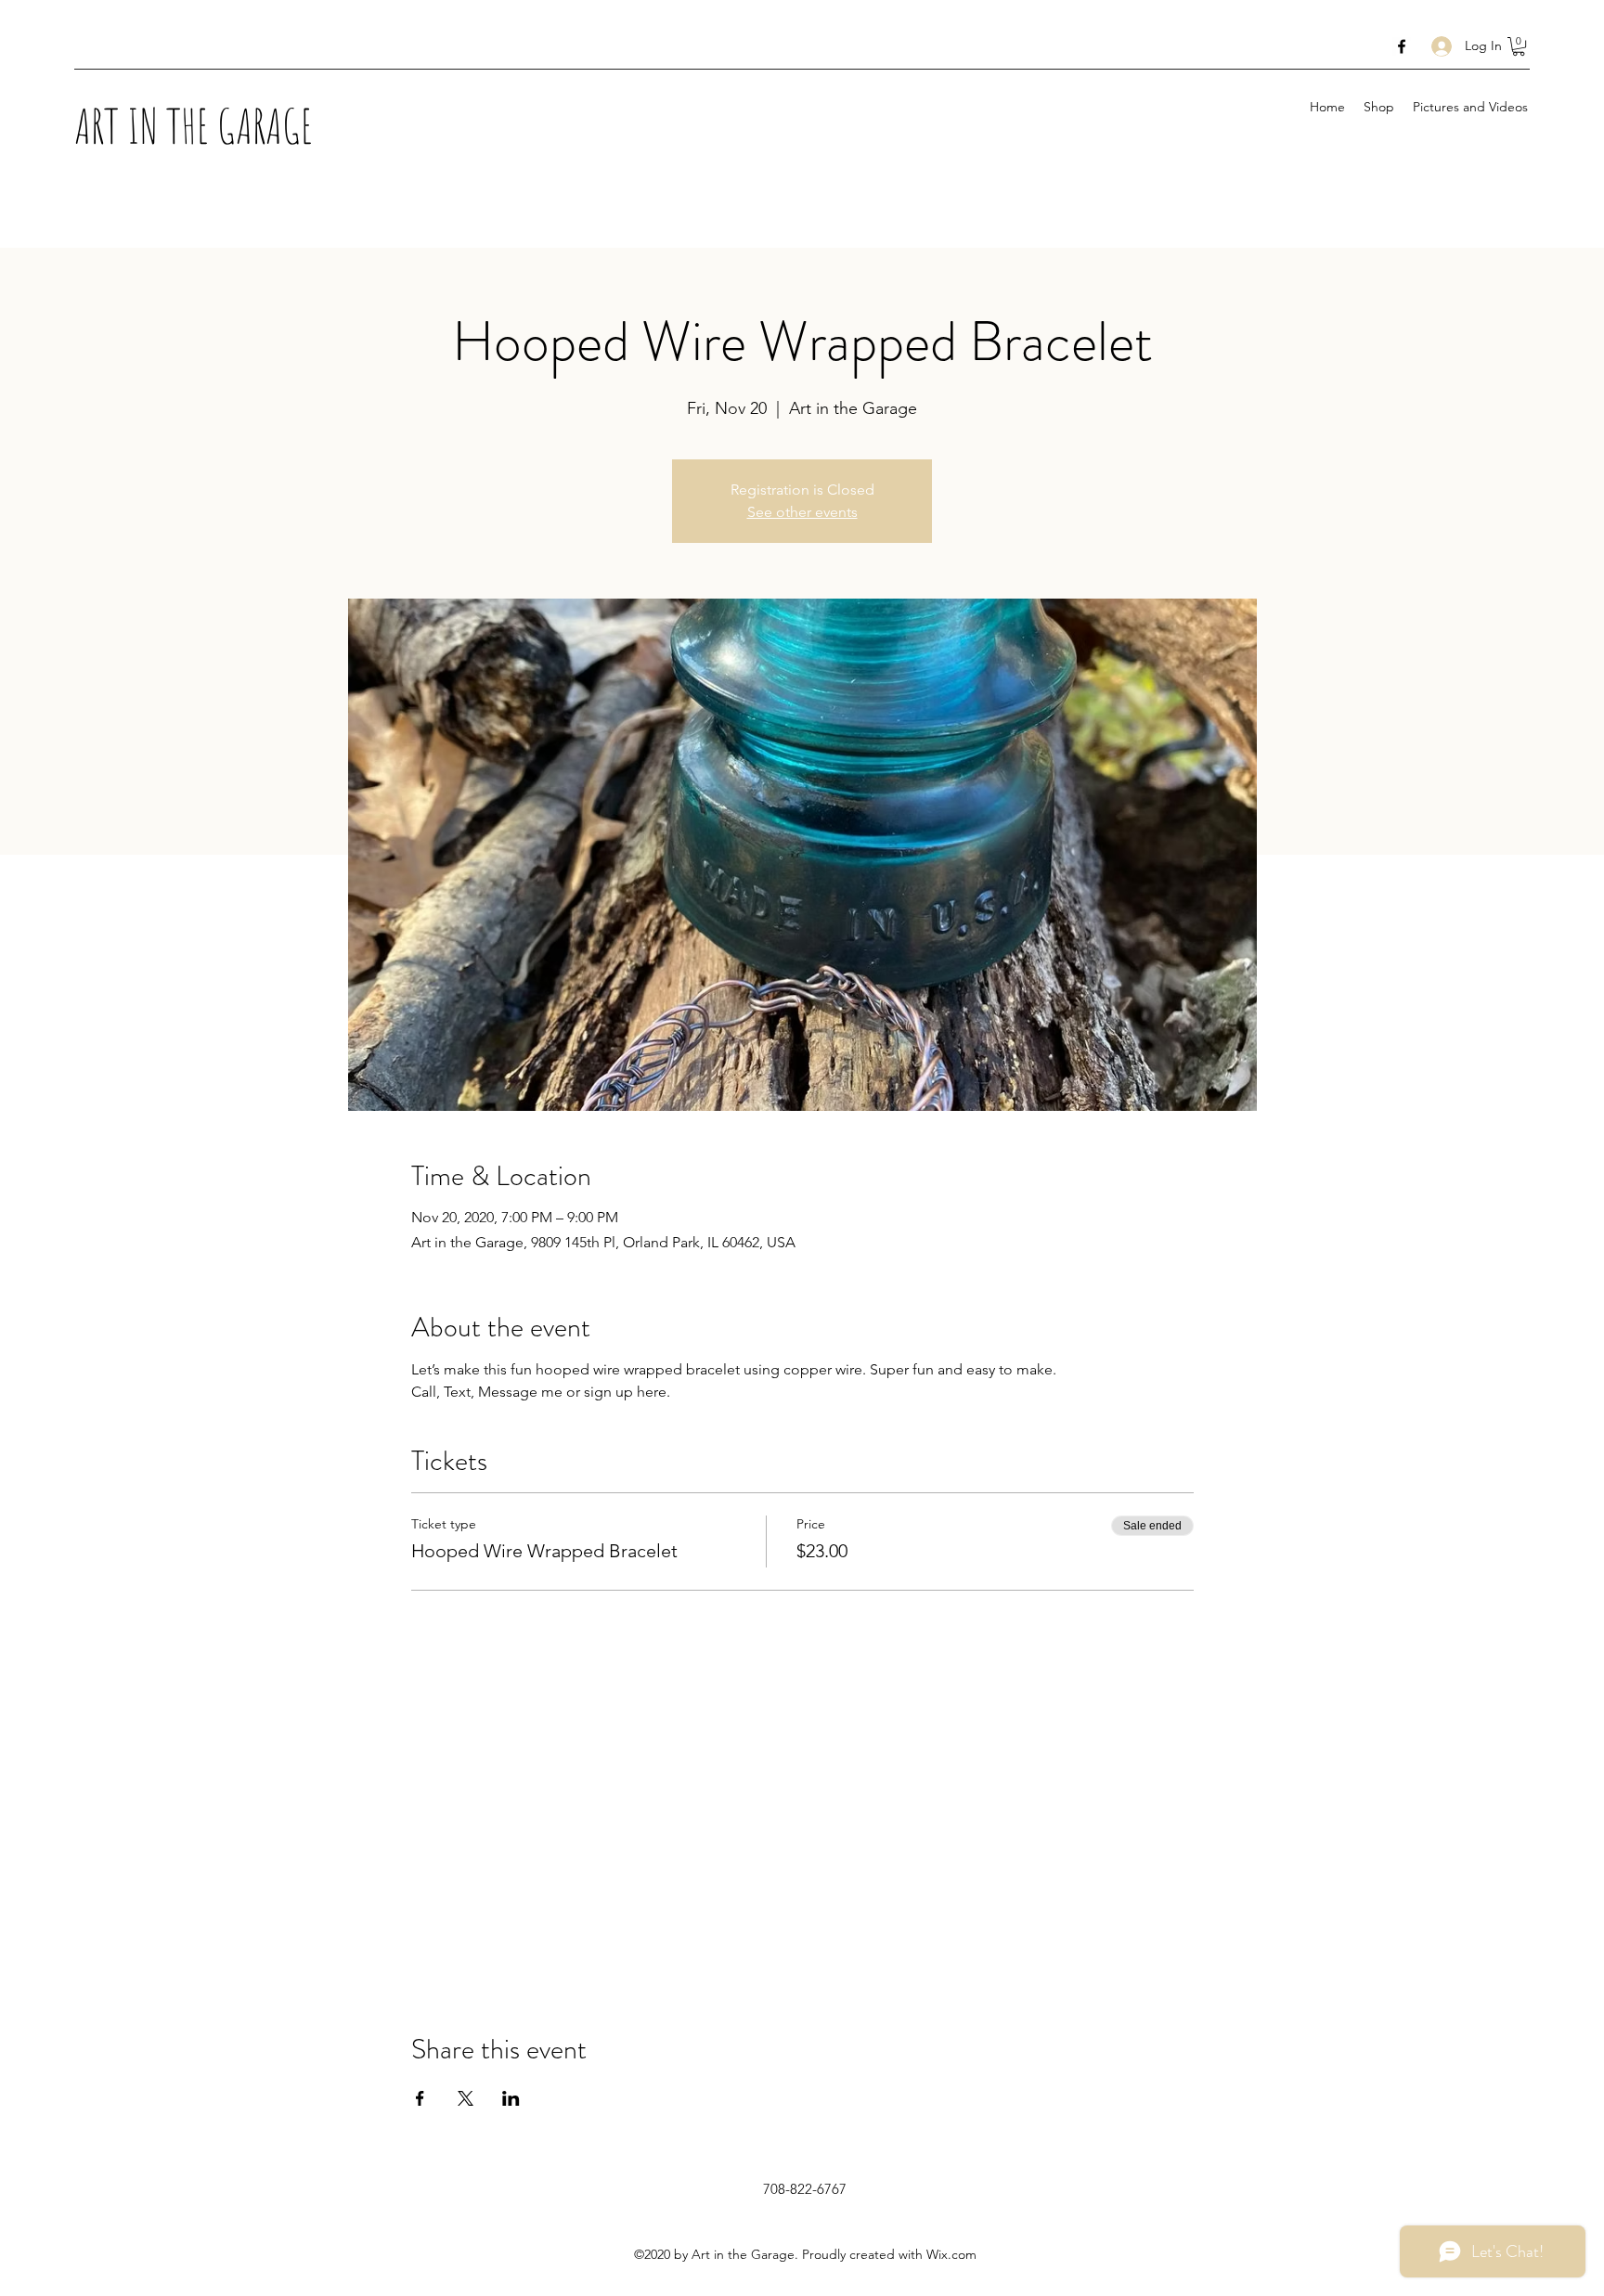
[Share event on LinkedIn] (511, 2098)
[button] (1519, 46)
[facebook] (1402, 46)
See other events (802, 512)
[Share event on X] (466, 2098)
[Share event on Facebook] (420, 2098)
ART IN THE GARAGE (194, 125)
